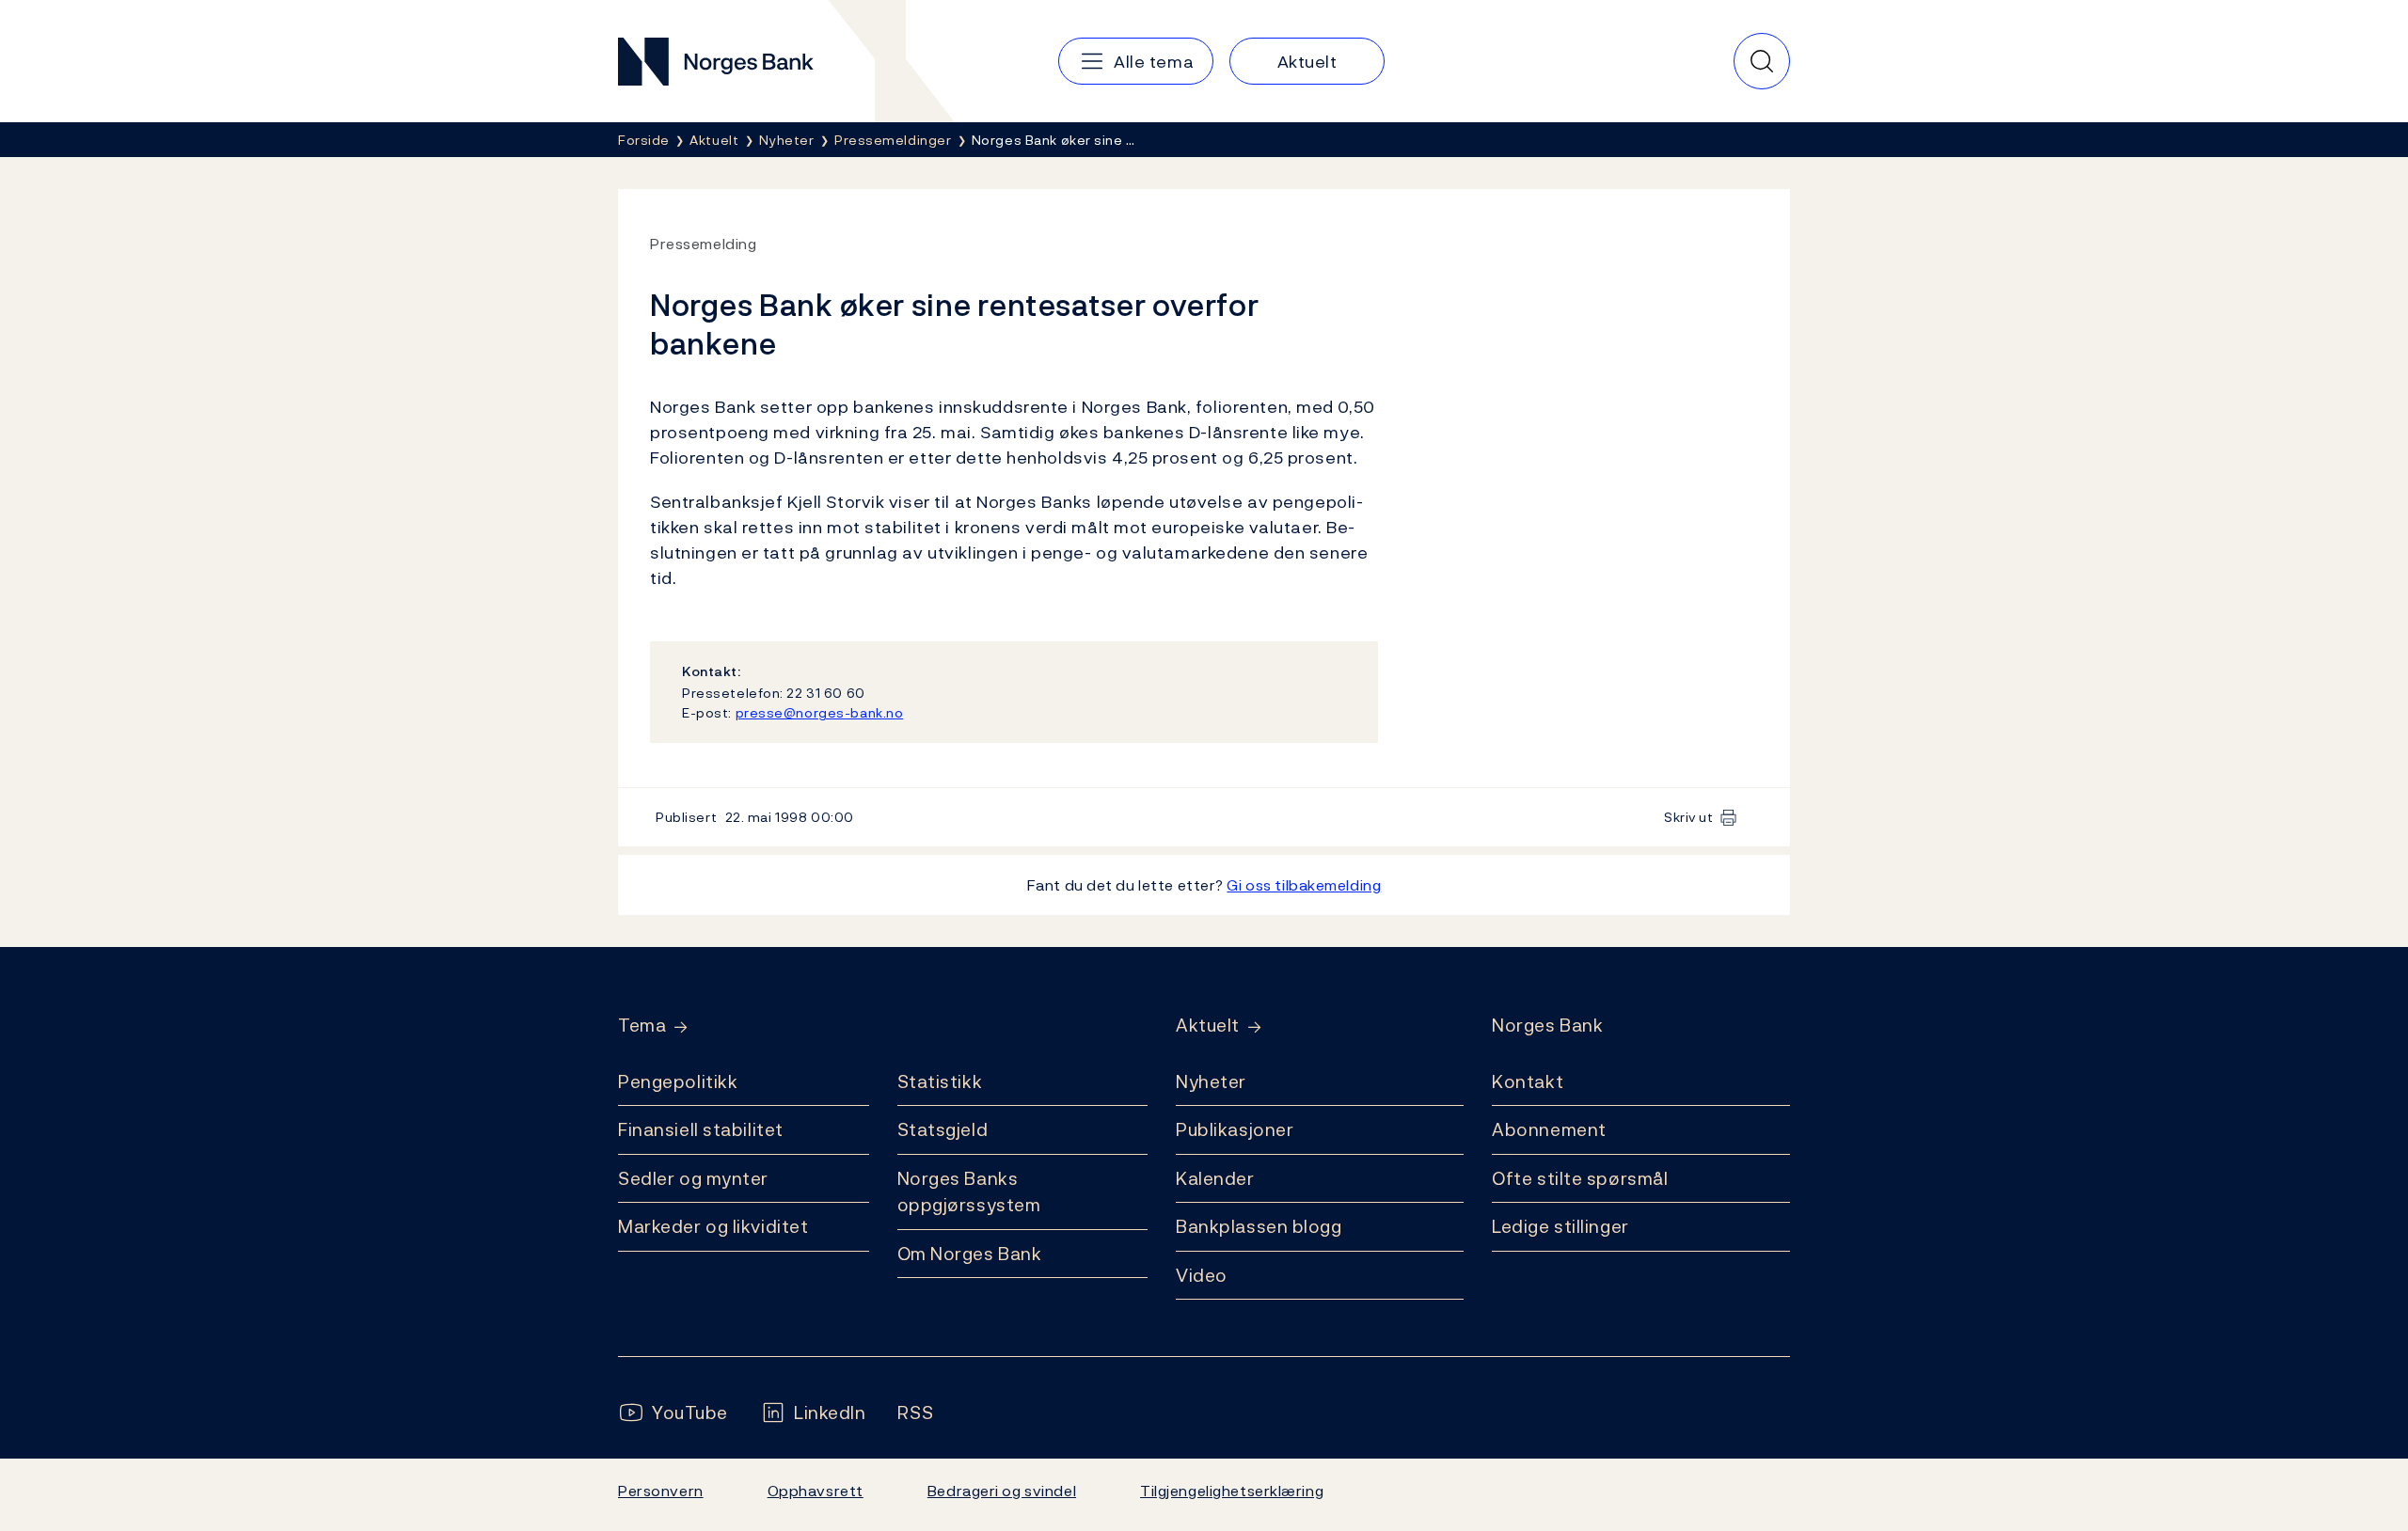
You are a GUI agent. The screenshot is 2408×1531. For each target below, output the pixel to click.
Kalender (1215, 1178)
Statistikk (940, 1081)
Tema (642, 1026)
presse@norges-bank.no (820, 712)
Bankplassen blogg (1259, 1226)
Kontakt (1528, 1081)
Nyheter (1211, 1081)
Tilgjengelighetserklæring (1232, 1491)
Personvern (661, 1491)
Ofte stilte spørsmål (1580, 1178)
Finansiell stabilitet (701, 1129)
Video (1202, 1275)
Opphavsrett (816, 1491)
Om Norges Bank (970, 1254)
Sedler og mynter (693, 1178)
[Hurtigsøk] (1762, 61)
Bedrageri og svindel (1002, 1491)
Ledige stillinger (1560, 1226)
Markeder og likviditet (713, 1226)
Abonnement (1549, 1129)
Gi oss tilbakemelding (1304, 885)
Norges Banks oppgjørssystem (969, 1192)
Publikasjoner (1235, 1129)
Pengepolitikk (678, 1081)
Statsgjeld (943, 1129)
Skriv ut (1689, 817)
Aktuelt (1208, 1026)
